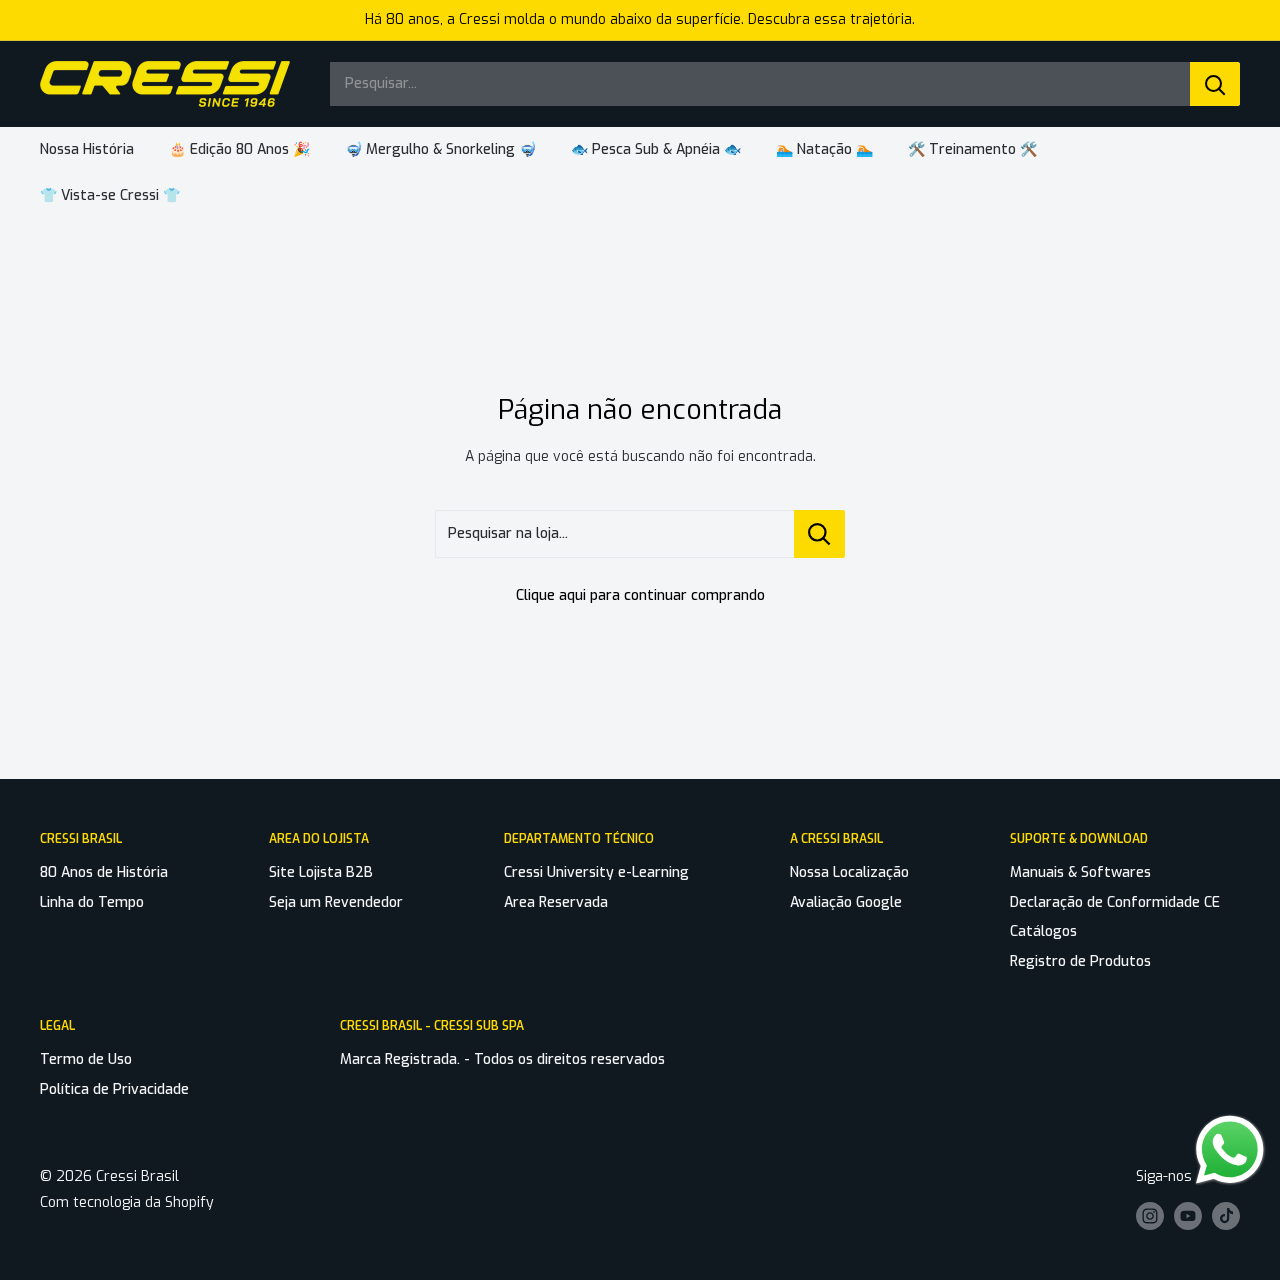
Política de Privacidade (114, 1089)
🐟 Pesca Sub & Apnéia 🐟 (656, 149)
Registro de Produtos (1080, 961)
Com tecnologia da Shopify (127, 1202)
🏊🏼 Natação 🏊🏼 (824, 149)
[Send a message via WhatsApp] (1230, 1150)
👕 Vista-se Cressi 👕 (110, 195)
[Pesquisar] (1215, 84)
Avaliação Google (846, 902)
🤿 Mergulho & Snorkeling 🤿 (440, 149)
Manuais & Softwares (1080, 872)
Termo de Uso (86, 1059)
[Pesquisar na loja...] (819, 534)
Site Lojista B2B (321, 872)
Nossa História (87, 149)
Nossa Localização (849, 872)
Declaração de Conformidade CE (1115, 902)
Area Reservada (556, 902)
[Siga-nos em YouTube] (1188, 1216)
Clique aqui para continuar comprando (640, 595)
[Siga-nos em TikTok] (1226, 1216)
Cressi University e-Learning (596, 872)
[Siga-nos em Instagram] (1150, 1216)
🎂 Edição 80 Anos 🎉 (239, 149)
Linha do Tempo (92, 902)
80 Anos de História (104, 872)
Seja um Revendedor (336, 902)
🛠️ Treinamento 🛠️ (972, 149)
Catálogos (1043, 931)
